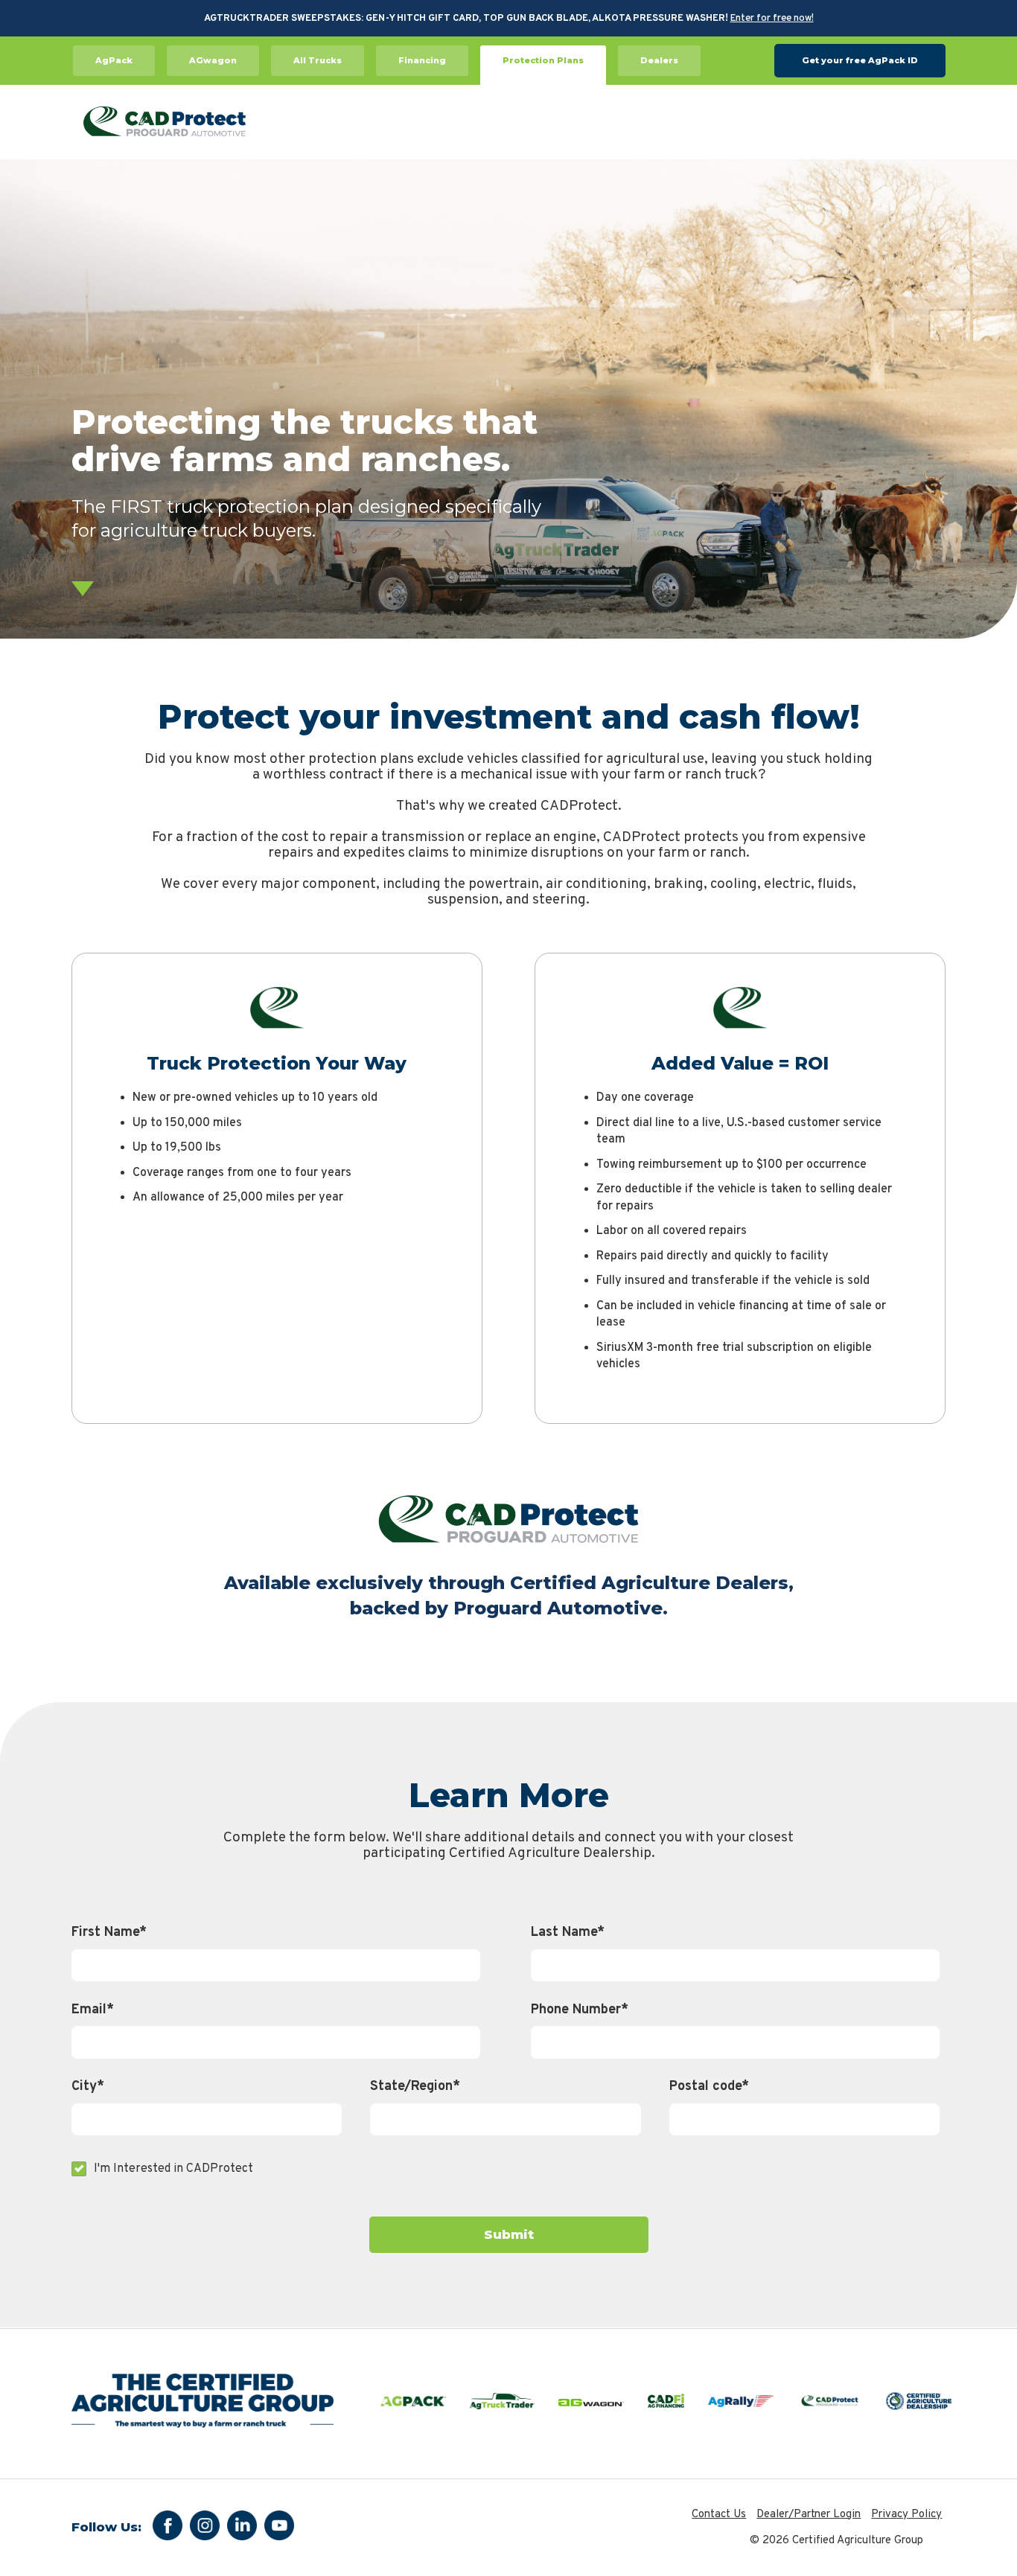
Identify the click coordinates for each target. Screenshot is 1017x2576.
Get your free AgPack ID (860, 60)
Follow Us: (106, 2527)
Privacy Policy (906, 2515)
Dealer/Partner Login (809, 2515)
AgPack (114, 60)
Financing (422, 60)
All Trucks (318, 60)
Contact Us (719, 2515)
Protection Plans (543, 60)
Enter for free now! (772, 19)
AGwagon (213, 60)
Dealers (659, 60)
